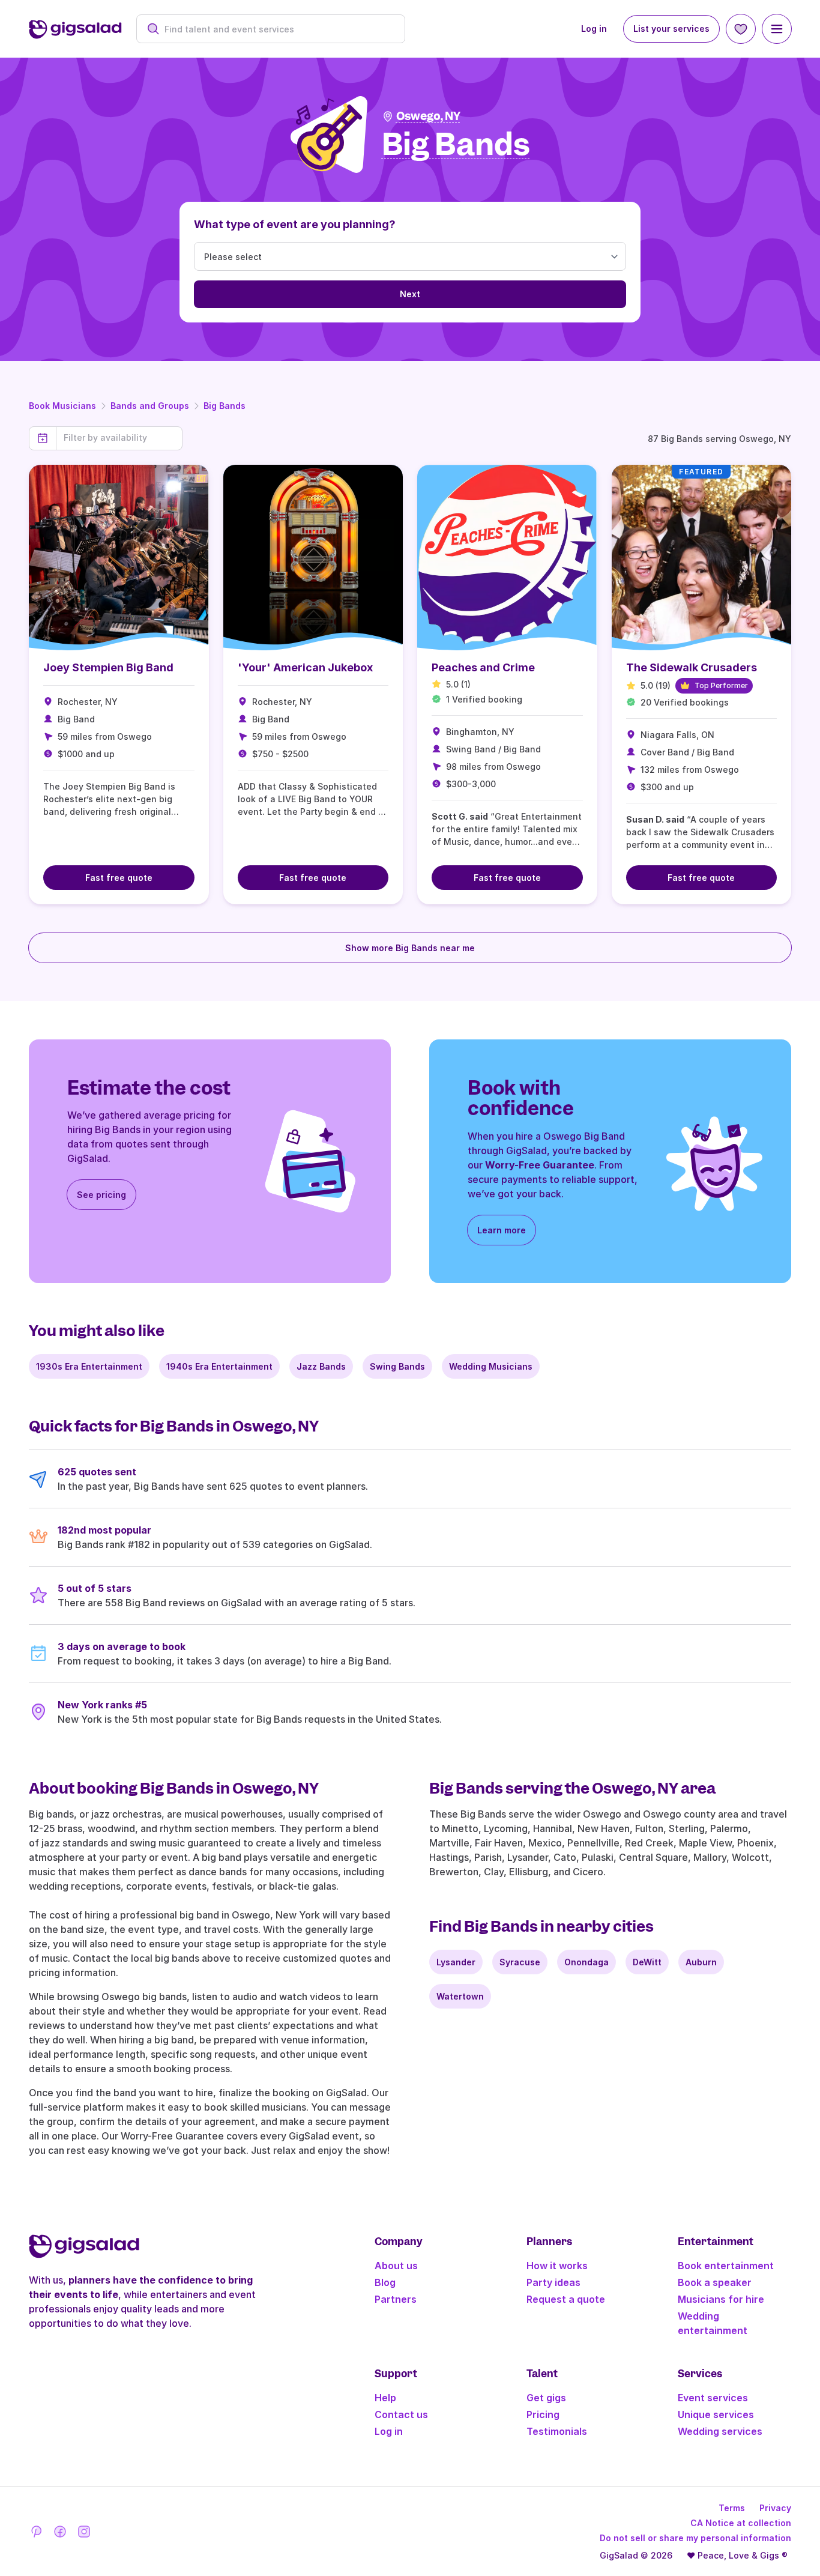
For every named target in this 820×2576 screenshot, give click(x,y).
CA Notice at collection (741, 2523)
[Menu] (777, 29)
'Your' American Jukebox (305, 667)
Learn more (502, 1230)
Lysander (456, 1962)
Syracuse (520, 1962)
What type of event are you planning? (295, 224)
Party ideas (553, 2282)
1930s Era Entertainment (89, 1366)
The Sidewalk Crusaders (692, 667)
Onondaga (586, 1962)
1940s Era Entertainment (219, 1366)
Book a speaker (715, 2282)
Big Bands (225, 406)
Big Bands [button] (456, 145)
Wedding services (720, 2431)
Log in (594, 29)
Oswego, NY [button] (428, 116)
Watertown (460, 1996)
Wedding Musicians (491, 1366)
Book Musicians (62, 406)
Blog (385, 2282)
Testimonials (557, 2431)
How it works (557, 2266)
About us (396, 2266)
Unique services (716, 2414)
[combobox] (277, 29)
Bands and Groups (150, 406)
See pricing (101, 1195)
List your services (671, 29)
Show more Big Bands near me (410, 948)
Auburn (701, 1962)
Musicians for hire (721, 2299)
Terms (732, 2508)
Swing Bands (397, 1366)
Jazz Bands (321, 1366)
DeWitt (647, 1962)
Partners (396, 2299)
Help (385, 2398)
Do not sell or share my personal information (695, 2538)
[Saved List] (741, 29)
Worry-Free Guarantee (540, 1165)
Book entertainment (726, 2266)
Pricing (543, 2414)
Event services (713, 2398)
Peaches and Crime (483, 667)
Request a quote (566, 2299)
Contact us (401, 2414)
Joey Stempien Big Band (108, 667)
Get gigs (546, 2398)
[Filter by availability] (119, 438)
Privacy (775, 2508)
